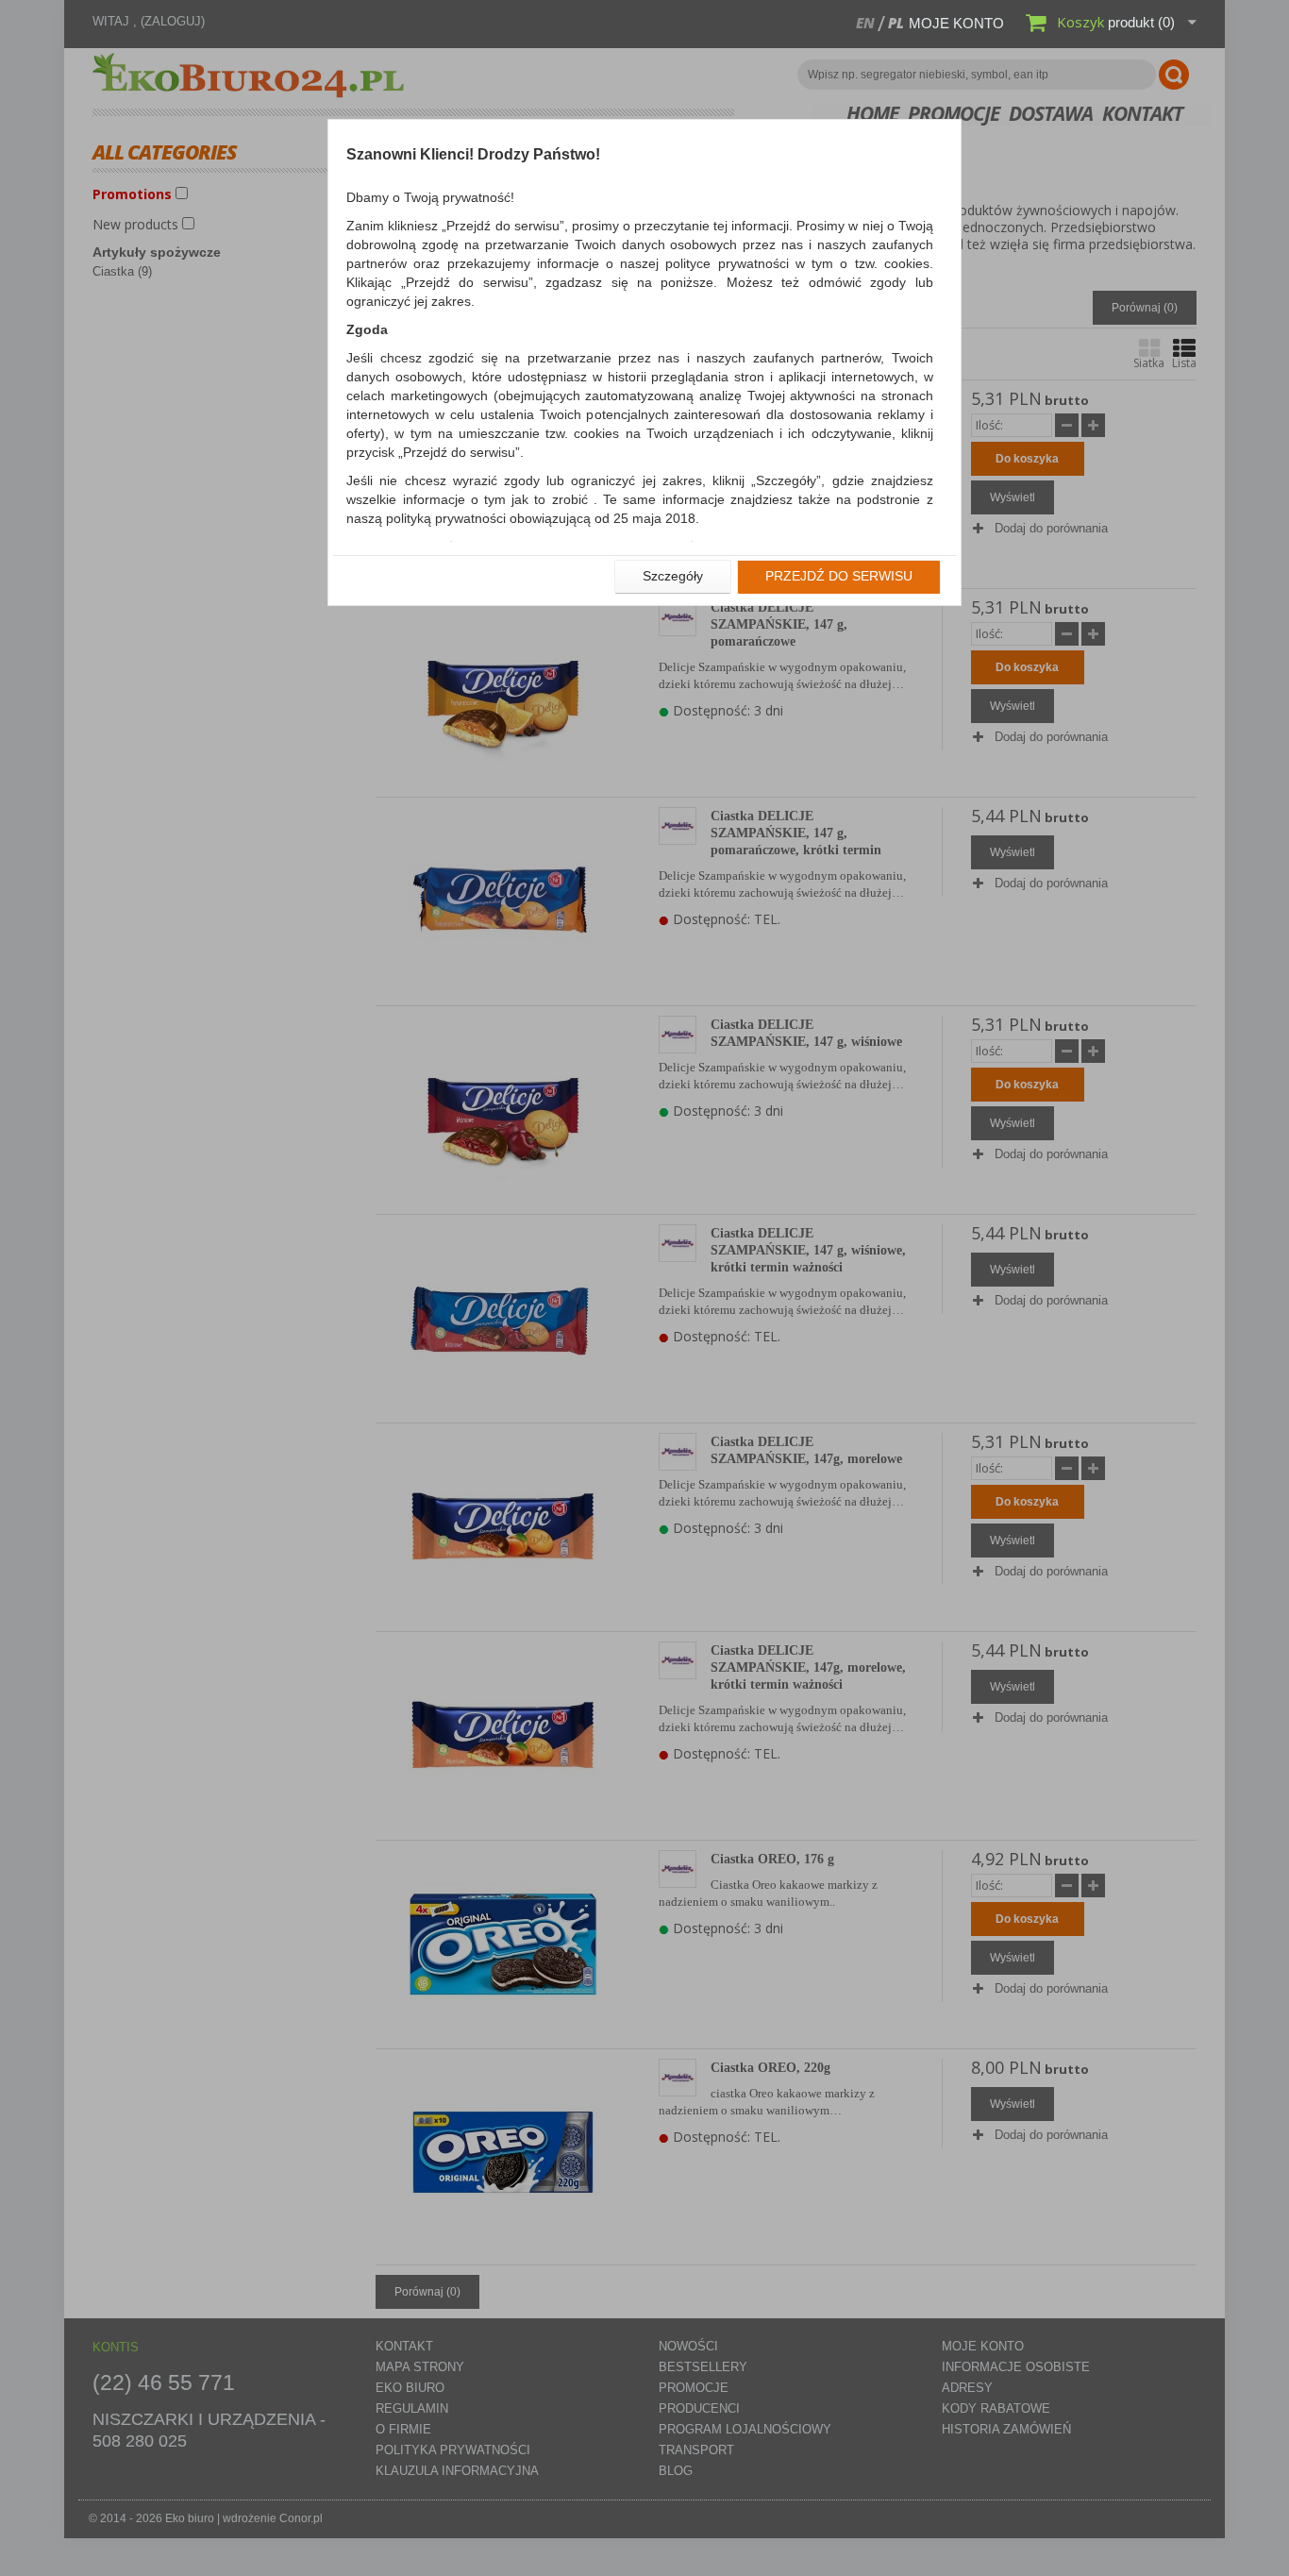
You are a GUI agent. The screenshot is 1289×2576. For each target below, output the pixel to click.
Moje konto (956, 23)
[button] (673, 577)
